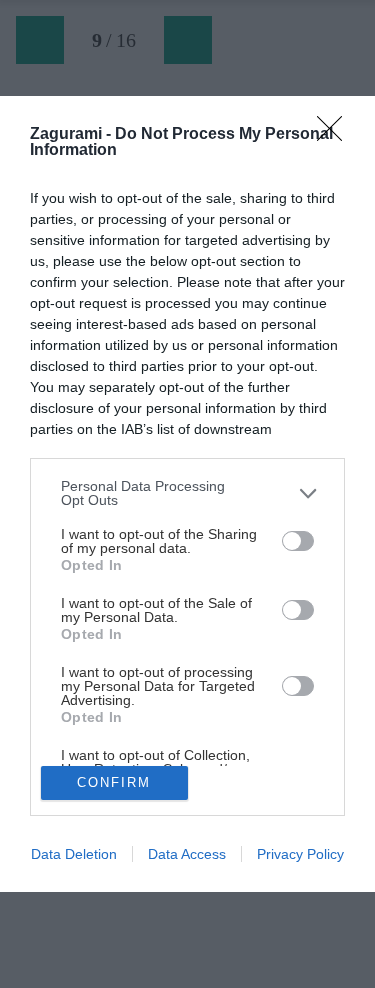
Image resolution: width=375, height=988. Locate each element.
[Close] (336, 135)
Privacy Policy (300, 854)
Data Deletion (74, 854)
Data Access (187, 854)
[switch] (298, 541)
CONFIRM (114, 782)
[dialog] (187, 493)
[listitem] (187, 493)
